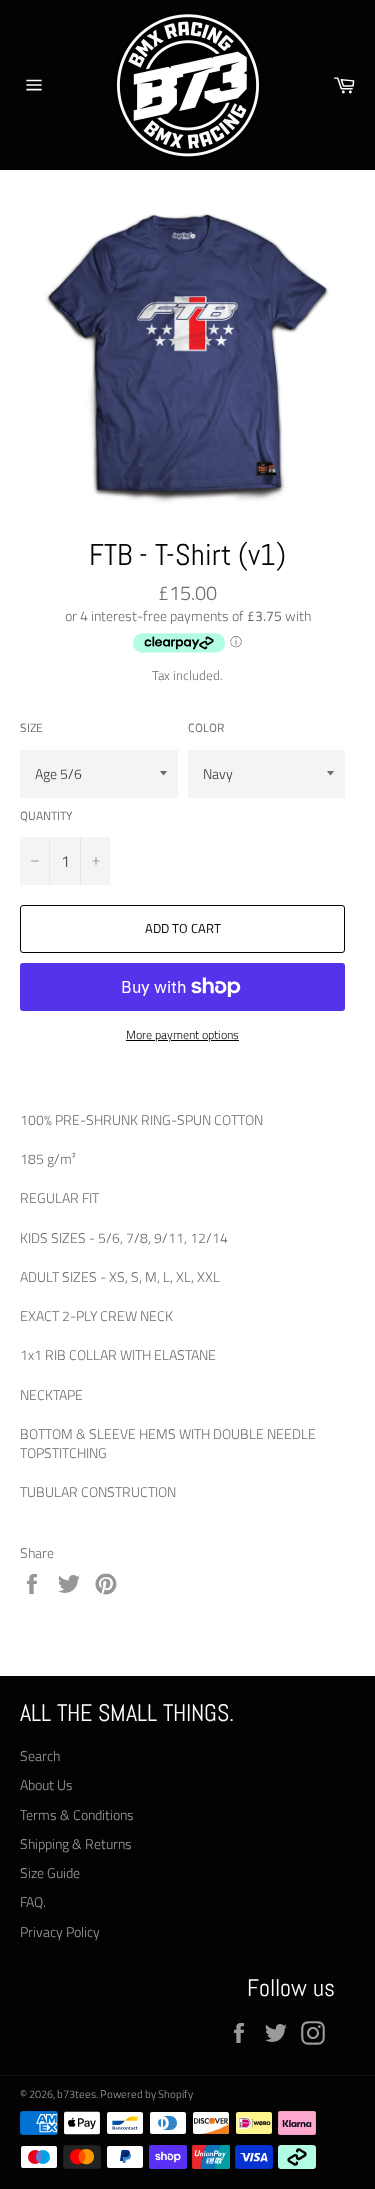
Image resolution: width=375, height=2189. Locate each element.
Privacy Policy (60, 1931)
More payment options (182, 1035)
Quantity (46, 816)
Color (206, 728)
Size (31, 728)
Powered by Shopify (146, 2093)
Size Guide (50, 1872)
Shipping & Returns (76, 1843)
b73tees (76, 2093)
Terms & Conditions (77, 1814)
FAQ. (33, 1901)
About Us (46, 1784)
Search (40, 1755)
